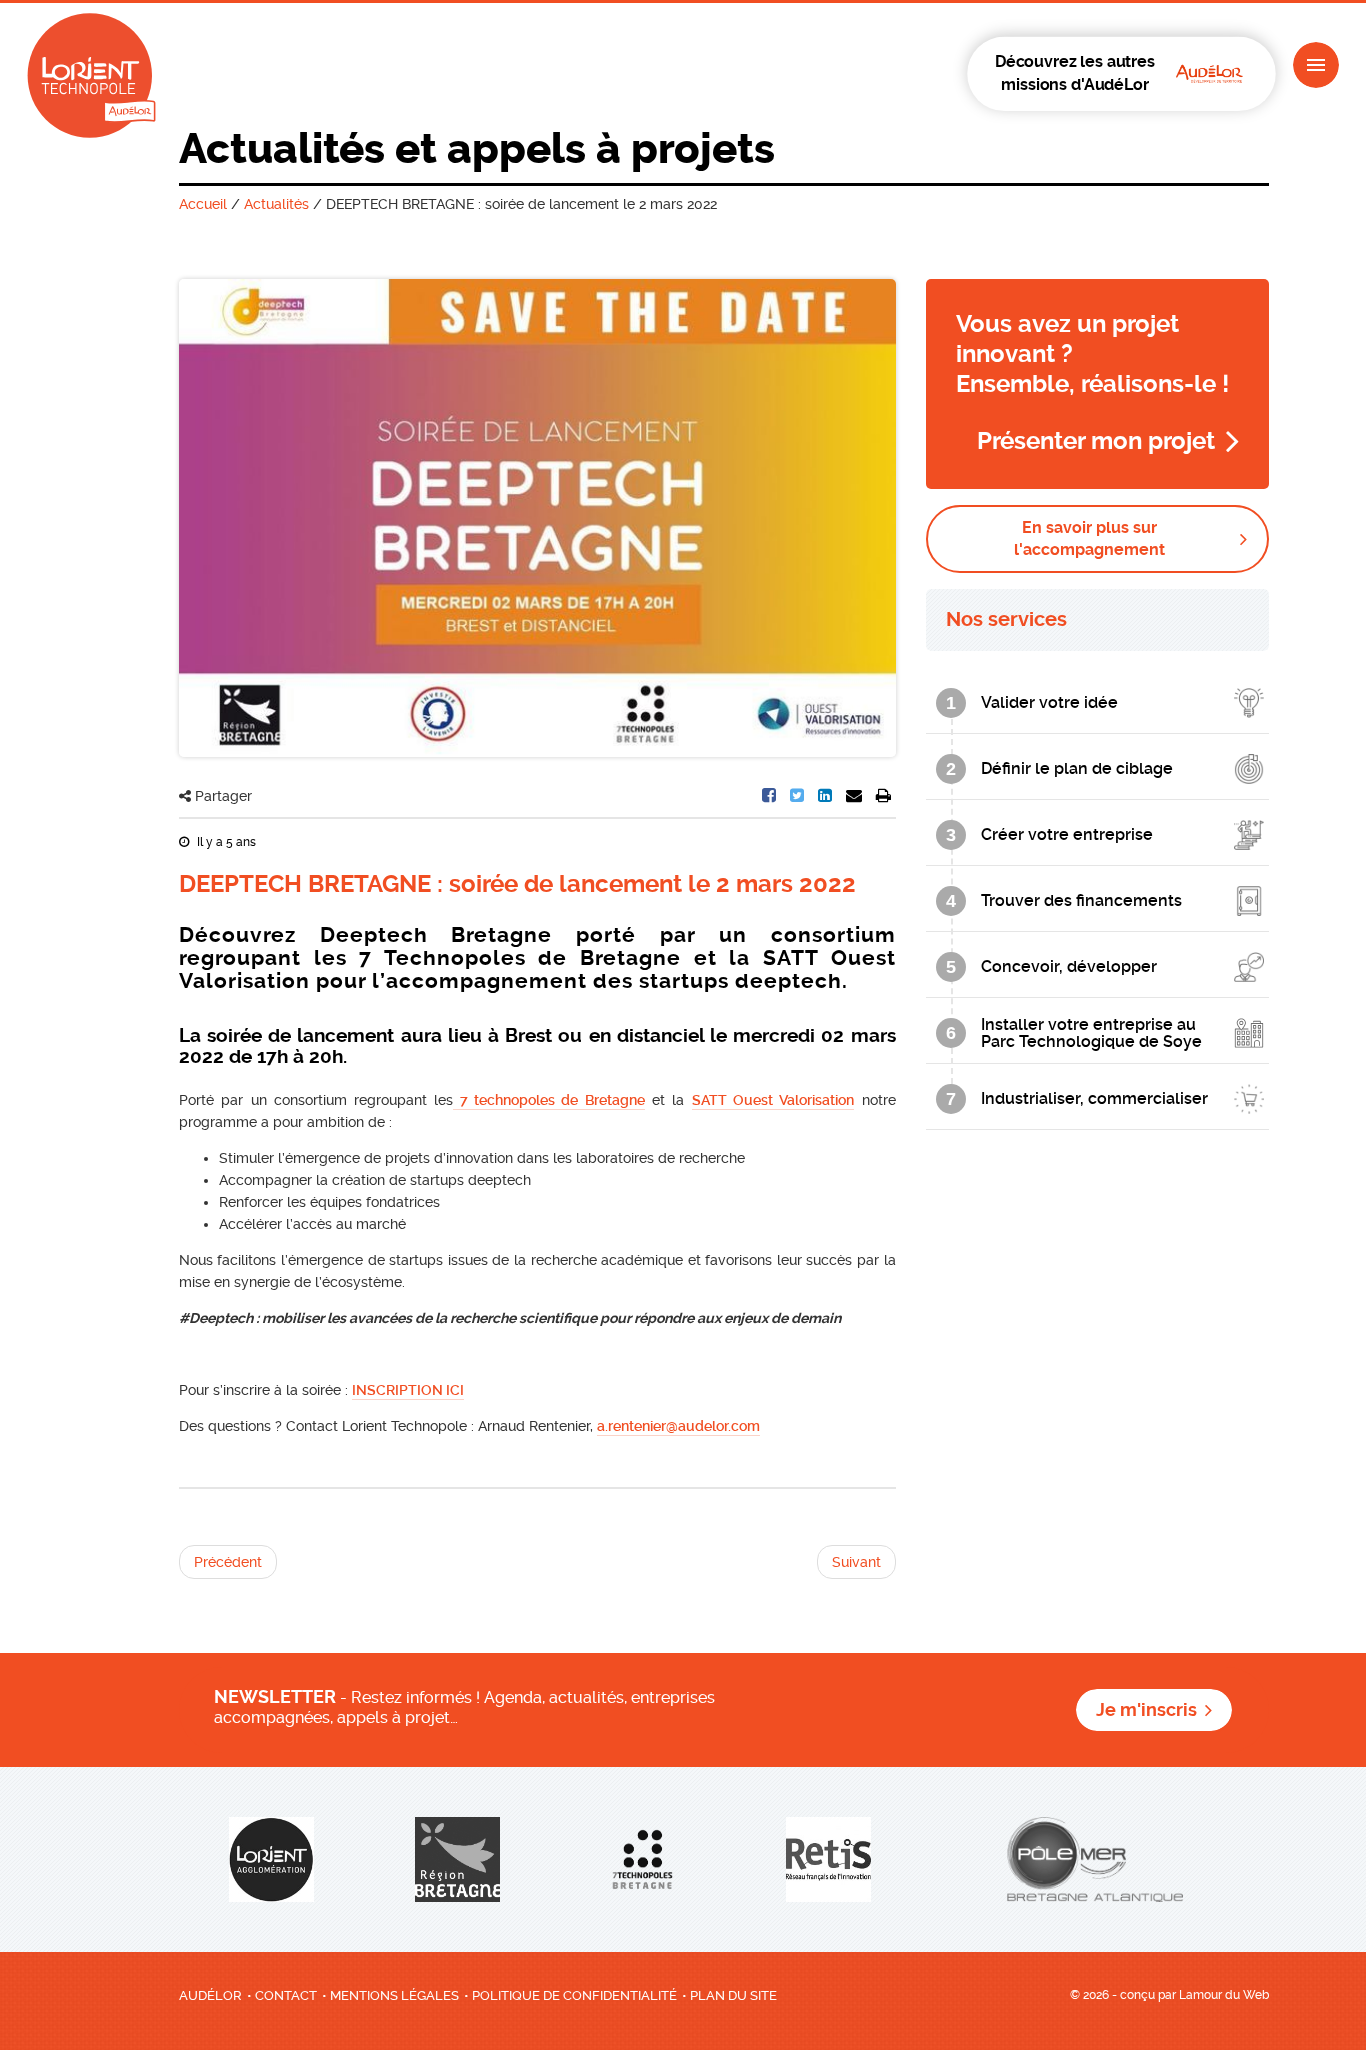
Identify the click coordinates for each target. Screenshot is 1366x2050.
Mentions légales (394, 1995)
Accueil (203, 204)
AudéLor (210, 1995)
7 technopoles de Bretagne (548, 1100)
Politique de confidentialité (574, 1995)
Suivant (856, 1562)
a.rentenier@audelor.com (678, 1426)
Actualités (276, 204)
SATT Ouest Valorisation (773, 1100)
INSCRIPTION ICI (408, 1390)
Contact (286, 1995)
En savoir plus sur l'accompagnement (1089, 538)
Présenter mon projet (1096, 441)
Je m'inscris (1146, 1710)
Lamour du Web (1224, 1995)
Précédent (228, 1562)
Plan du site (733, 1995)
